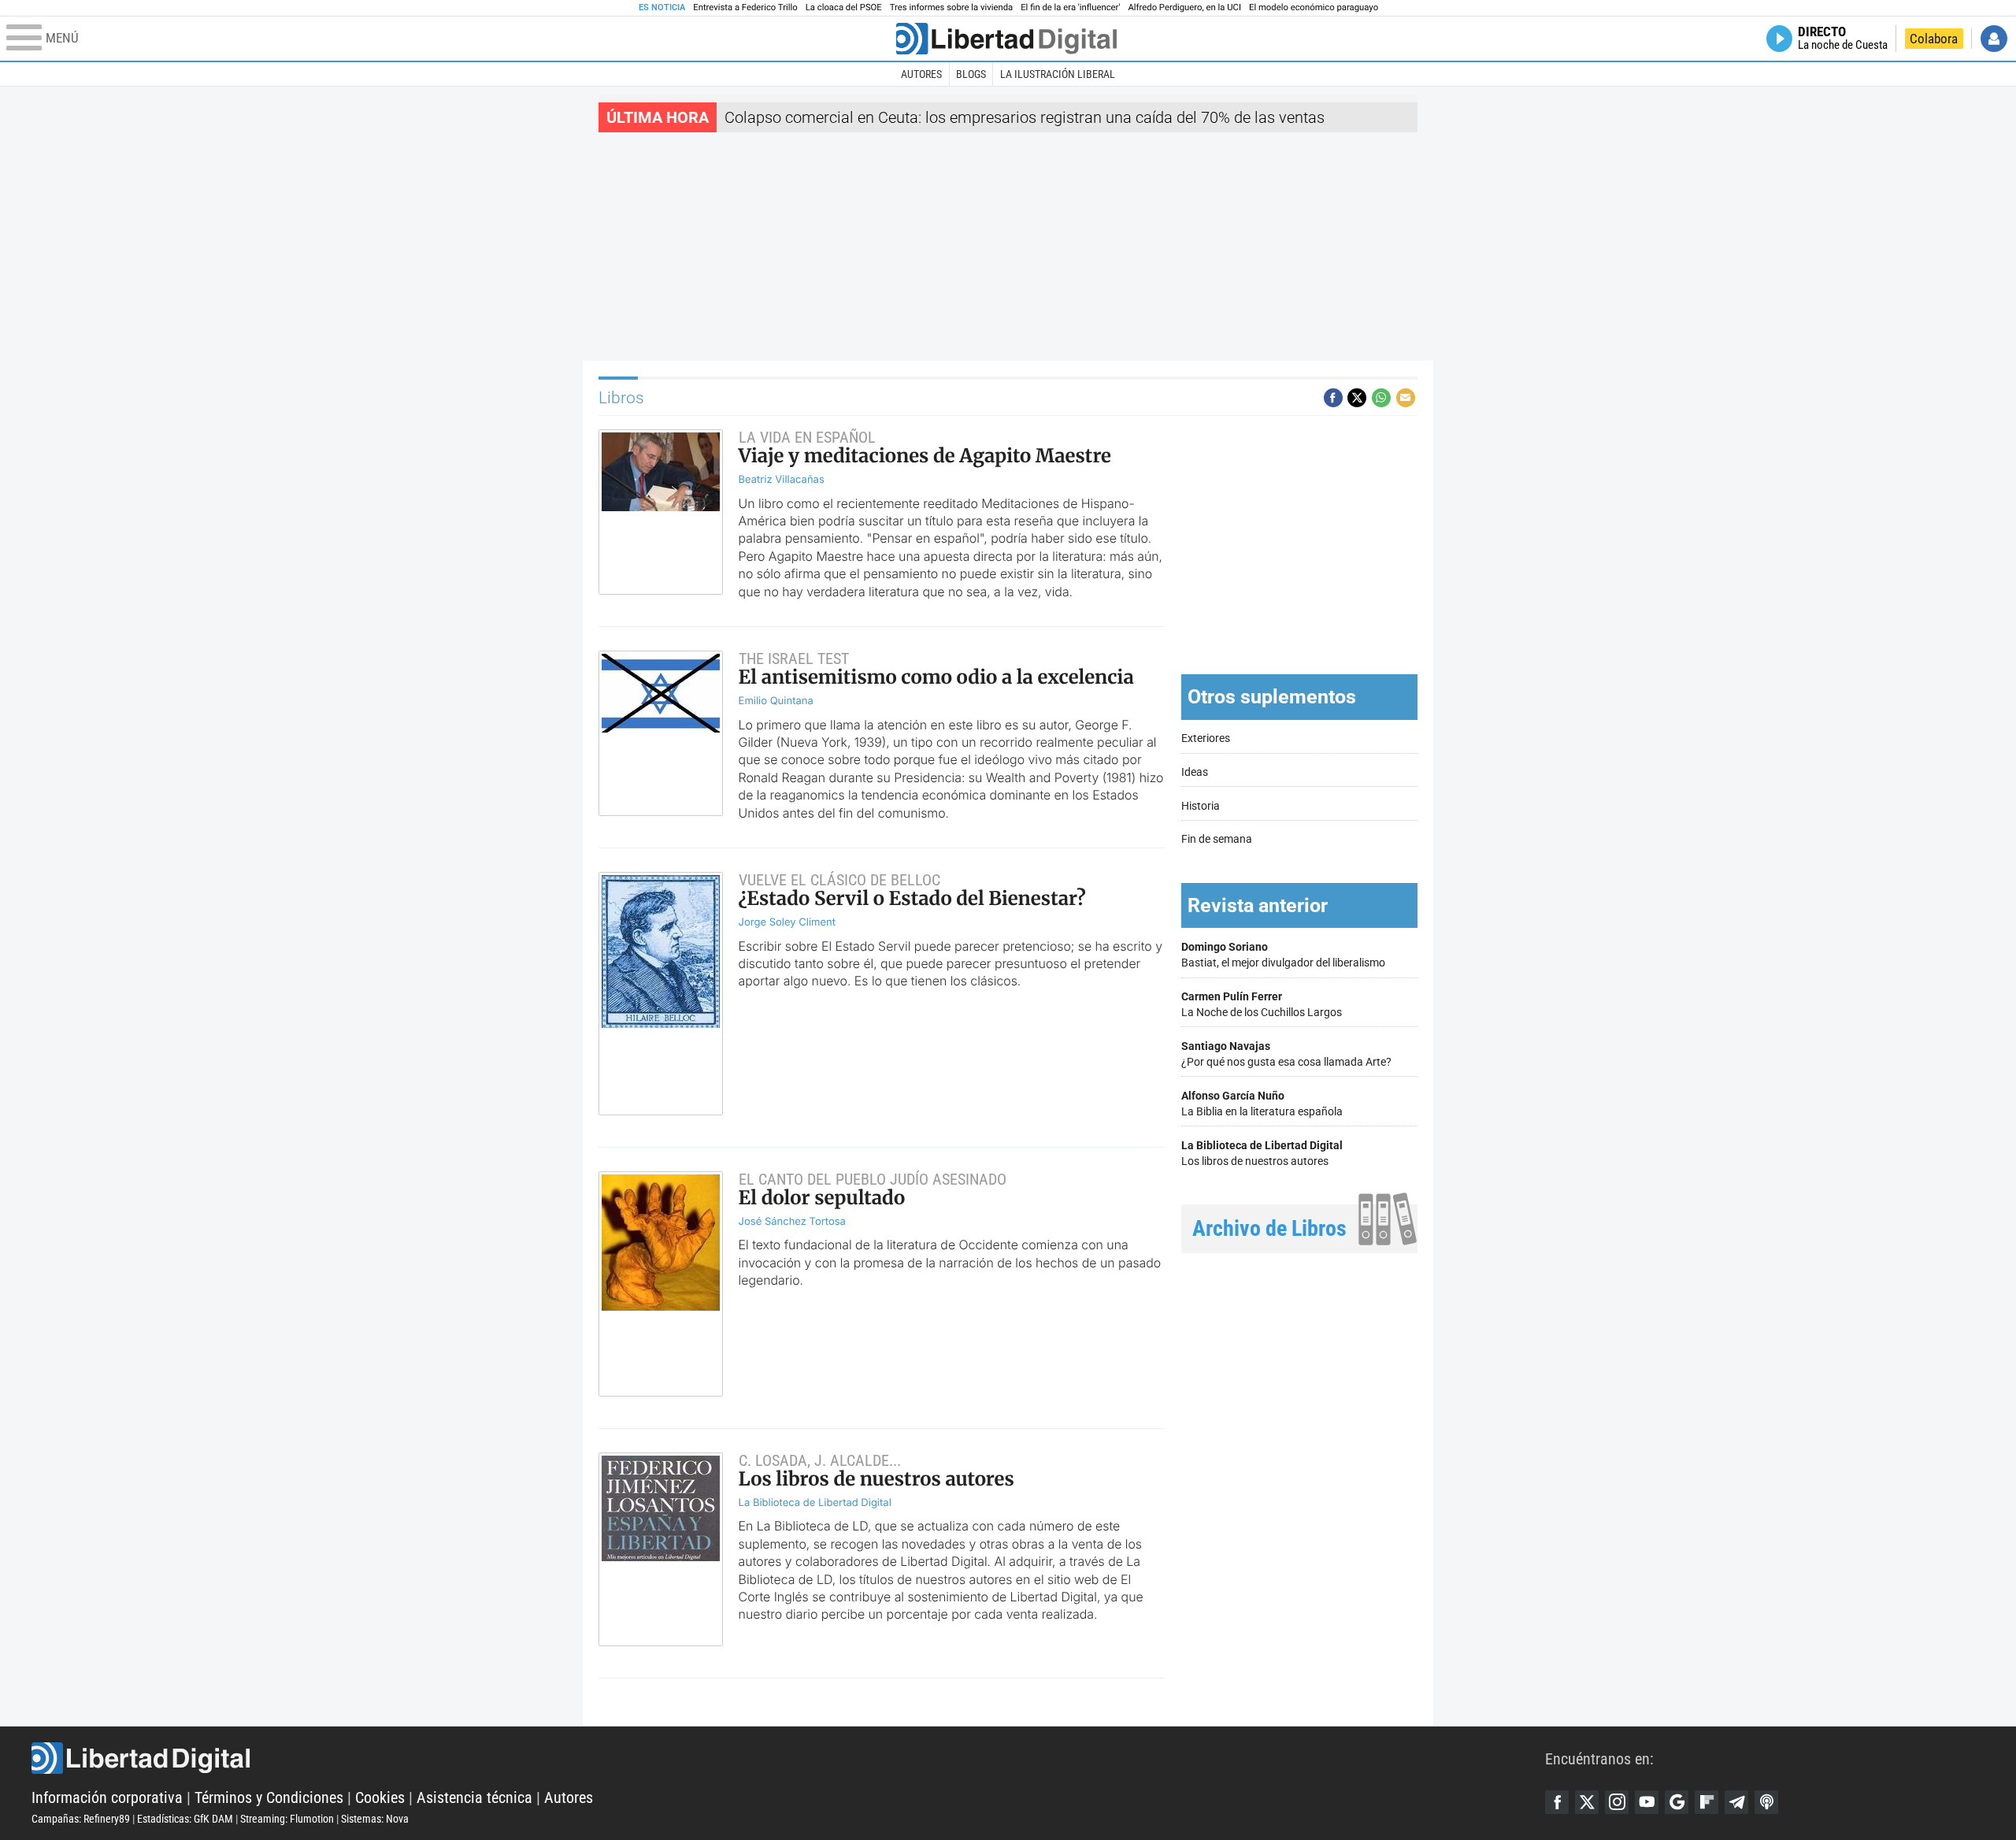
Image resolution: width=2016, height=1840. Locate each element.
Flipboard (1707, 1802)
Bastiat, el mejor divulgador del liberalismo (1283, 955)
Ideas (1195, 772)
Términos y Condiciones (269, 1797)
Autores (921, 74)
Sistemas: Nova (375, 1819)
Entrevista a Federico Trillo (745, 7)
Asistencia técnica (474, 1797)
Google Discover (1677, 1802)
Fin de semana (1217, 839)
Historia (1201, 806)
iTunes (1766, 1802)
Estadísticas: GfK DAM (185, 1819)
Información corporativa (107, 1797)
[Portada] (1006, 39)
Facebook (1557, 1802)
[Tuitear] (1357, 398)
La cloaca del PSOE (844, 7)
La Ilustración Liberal (1058, 74)
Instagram (1617, 1802)
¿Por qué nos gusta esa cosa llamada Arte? (1286, 1054)
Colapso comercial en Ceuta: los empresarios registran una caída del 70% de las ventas (1025, 117)
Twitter (1587, 1802)
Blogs (971, 74)
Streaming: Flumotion (287, 1819)
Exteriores (1206, 738)
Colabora (1934, 39)
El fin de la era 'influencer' (1070, 7)
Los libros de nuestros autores (1262, 1154)
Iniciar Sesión (1994, 39)
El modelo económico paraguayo (1314, 7)
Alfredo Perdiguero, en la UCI (1185, 7)
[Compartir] (1333, 398)
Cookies (380, 1797)
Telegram (1736, 1802)
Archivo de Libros (1269, 1228)
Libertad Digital (788, 1758)
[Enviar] (1381, 398)
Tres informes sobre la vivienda (951, 7)
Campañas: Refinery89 (81, 1819)
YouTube (1647, 1802)
